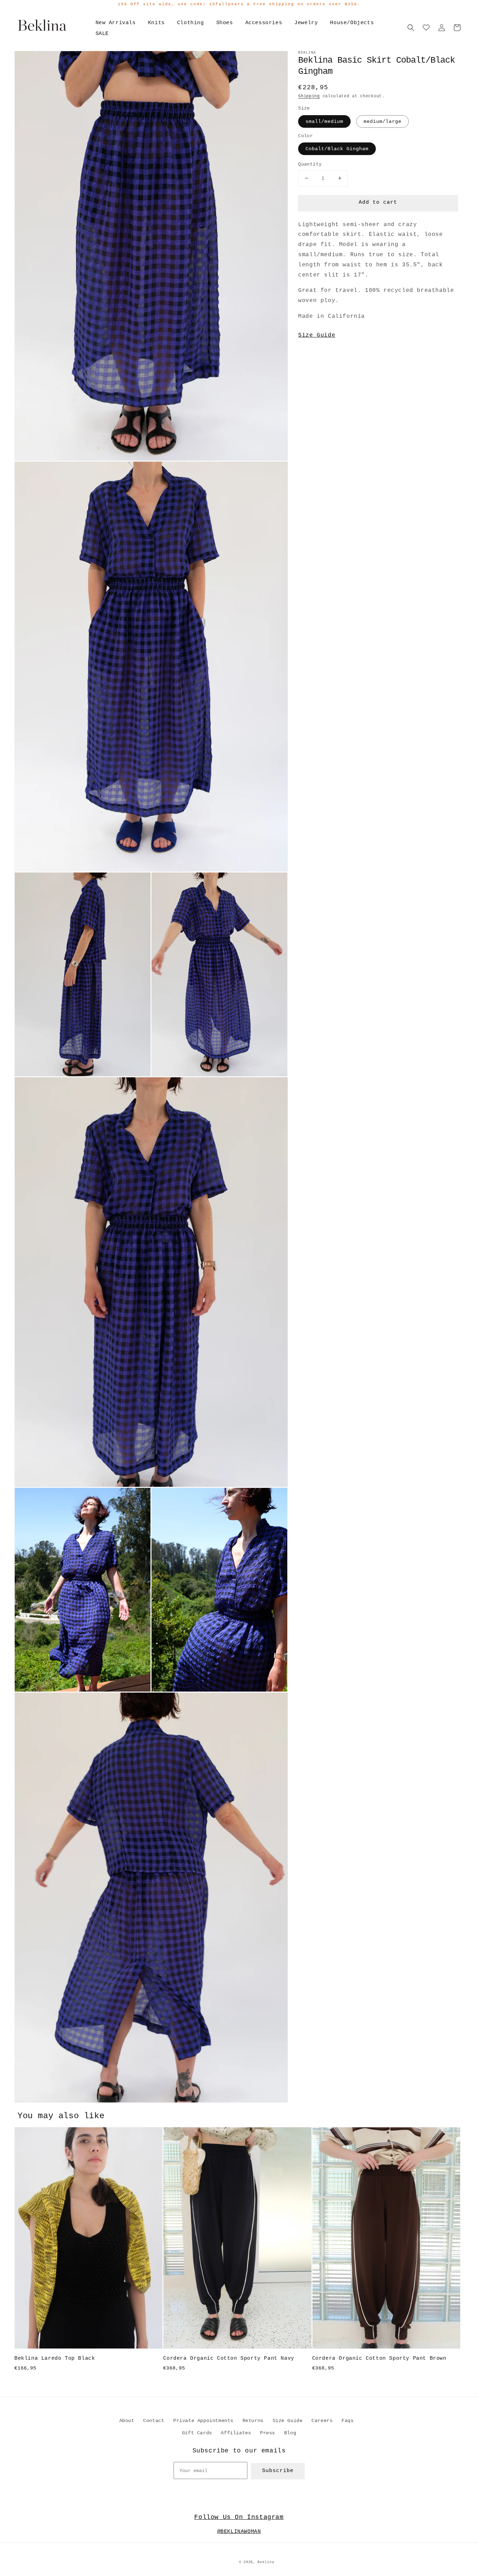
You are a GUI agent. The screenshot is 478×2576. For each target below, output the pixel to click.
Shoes (225, 23)
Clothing (191, 23)
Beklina (266, 2562)
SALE (102, 34)
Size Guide (317, 335)
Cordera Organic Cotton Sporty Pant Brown (379, 2358)
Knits (156, 23)
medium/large (382, 121)
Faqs (347, 2421)
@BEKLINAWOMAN (239, 2532)
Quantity (310, 164)
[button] (411, 28)
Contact (154, 2421)
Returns (253, 2421)
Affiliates (236, 2433)
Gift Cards (197, 2433)
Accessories (264, 23)
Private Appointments (203, 2421)
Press (268, 2433)
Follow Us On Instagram (239, 2517)
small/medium (324, 121)
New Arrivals (116, 23)
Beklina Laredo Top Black (55, 2358)
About (127, 2421)
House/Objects (352, 23)
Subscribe (278, 2471)
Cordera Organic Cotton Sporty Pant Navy (229, 2358)
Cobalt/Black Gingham (337, 149)
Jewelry (306, 23)
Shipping (309, 96)
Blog (290, 2433)
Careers (322, 2421)
